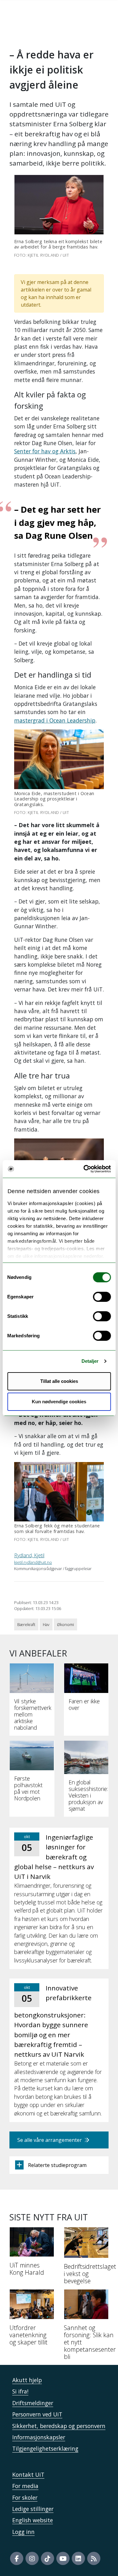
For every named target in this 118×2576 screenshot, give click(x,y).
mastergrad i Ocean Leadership (55, 720)
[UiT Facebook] (17, 2558)
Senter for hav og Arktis (45, 451)
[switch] (102, 1297)
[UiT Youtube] (63, 2558)
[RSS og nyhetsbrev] (94, 2558)
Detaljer (90, 1361)
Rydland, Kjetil (29, 1555)
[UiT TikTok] (48, 2558)
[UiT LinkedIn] (78, 2558)
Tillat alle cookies (59, 1381)
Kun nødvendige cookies (59, 1402)
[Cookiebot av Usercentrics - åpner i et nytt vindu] (84, 1169)
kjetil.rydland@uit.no (33, 1562)
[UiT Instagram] (32, 2558)
